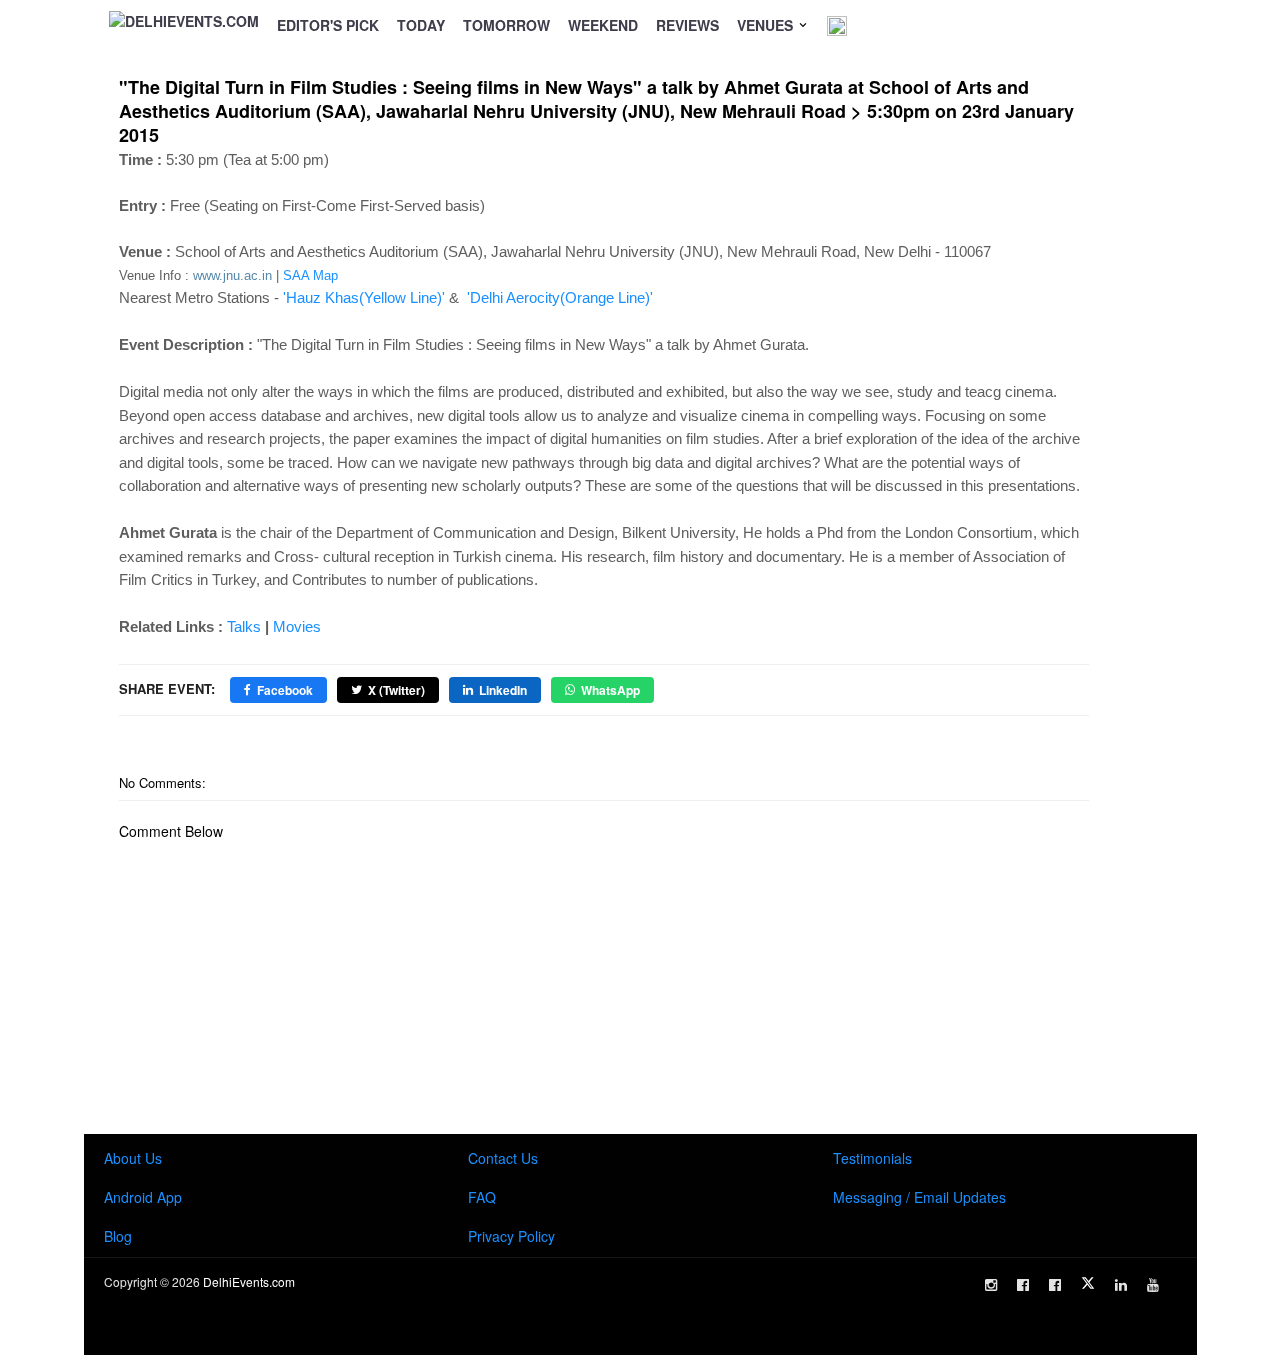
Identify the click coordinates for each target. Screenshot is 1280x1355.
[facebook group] (1055, 1285)
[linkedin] (1121, 1285)
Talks (244, 626)
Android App (143, 1197)
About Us (133, 1158)
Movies (297, 626)
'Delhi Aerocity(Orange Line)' (560, 297)
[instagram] (991, 1285)
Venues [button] (767, 25)
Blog (118, 1236)
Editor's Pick (328, 25)
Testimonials (872, 1158)
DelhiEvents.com (249, 1281)
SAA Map (310, 275)
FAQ (482, 1197)
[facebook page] (1023, 1285)
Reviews (687, 25)
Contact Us (503, 1158)
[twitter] (1088, 1283)
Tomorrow (506, 25)
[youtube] (1153, 1285)
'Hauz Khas (364, 297)
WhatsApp (610, 690)
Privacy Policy (511, 1236)
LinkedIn (503, 690)
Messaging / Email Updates (919, 1197)
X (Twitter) (396, 690)
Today (421, 25)
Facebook (285, 690)
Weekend (603, 25)
